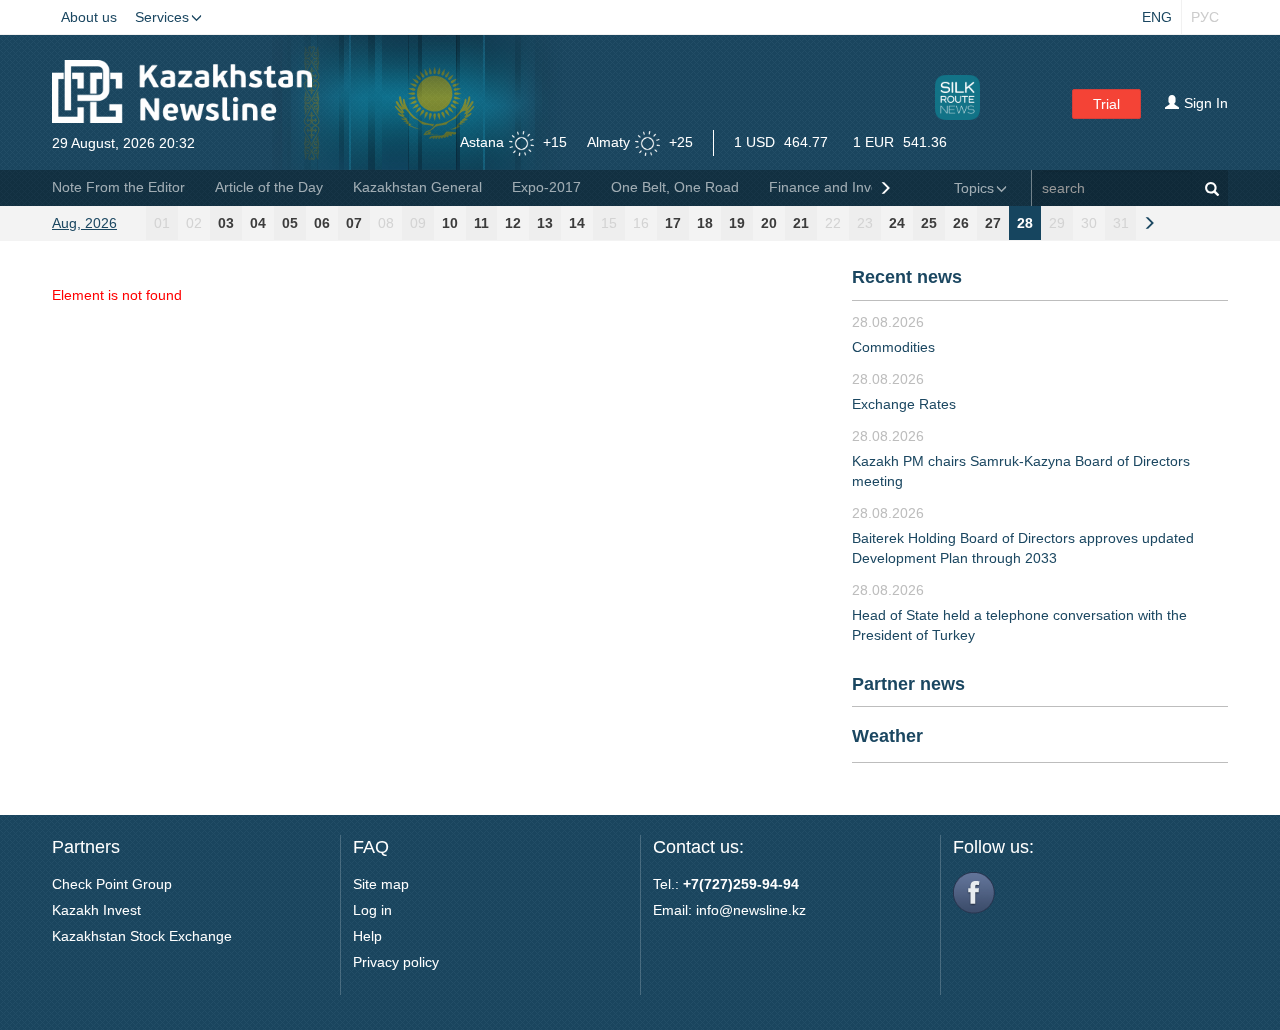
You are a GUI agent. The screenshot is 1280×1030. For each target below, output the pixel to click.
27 (993, 223)
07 (354, 223)
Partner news (908, 684)
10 (450, 223)
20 (769, 223)
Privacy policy (396, 962)
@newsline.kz (762, 910)
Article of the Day (269, 187)
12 (513, 223)
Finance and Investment (845, 187)
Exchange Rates (904, 404)
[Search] (1212, 188)
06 (322, 223)
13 (545, 223)
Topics (974, 188)
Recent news (907, 277)
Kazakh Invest (96, 910)
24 (897, 223)
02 (194, 223)
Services (162, 17)
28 (1025, 223)
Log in (372, 910)
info (707, 910)
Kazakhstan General (417, 187)
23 (865, 223)
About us (89, 17)
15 (609, 223)
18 (705, 223)
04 (258, 223)
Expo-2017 (546, 187)
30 (1089, 223)
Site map (381, 884)
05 (290, 223)
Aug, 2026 (84, 223)
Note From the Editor (118, 187)
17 (673, 223)
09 (418, 223)
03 (226, 223)
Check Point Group (112, 884)
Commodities (893, 347)
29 (1057, 223)
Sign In (1206, 103)
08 (386, 223)
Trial (1106, 104)
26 (961, 223)
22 (833, 223)
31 (1121, 223)
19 (737, 223)
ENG (1157, 17)
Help (367, 936)
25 (929, 223)
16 (641, 223)
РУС (1205, 17)
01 (162, 223)
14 (577, 223)
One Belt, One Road (675, 187)
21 (801, 223)
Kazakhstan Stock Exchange (142, 936)
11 (481, 223)
